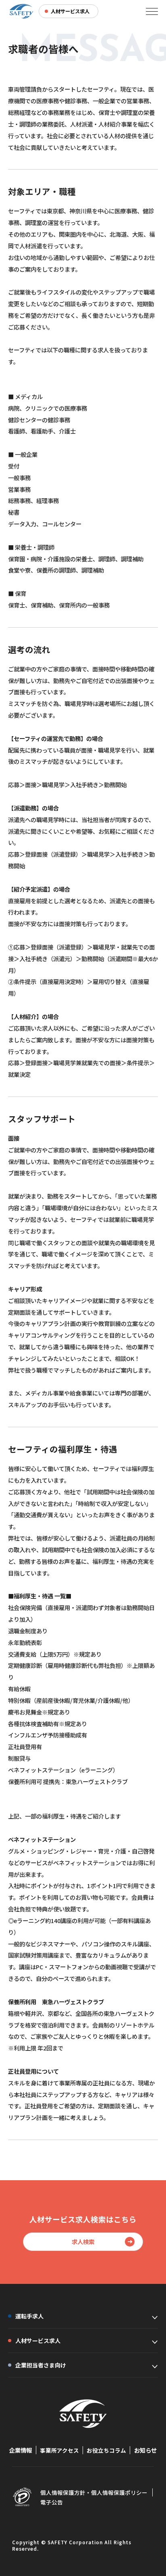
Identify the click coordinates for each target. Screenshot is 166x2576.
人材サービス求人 (38, 2341)
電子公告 (52, 2502)
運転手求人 (29, 2316)
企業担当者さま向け (41, 2365)
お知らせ (145, 2450)
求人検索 (83, 2241)
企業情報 (21, 2450)
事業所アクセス (59, 2450)
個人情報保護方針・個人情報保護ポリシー (94, 2492)
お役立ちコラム (106, 2450)
